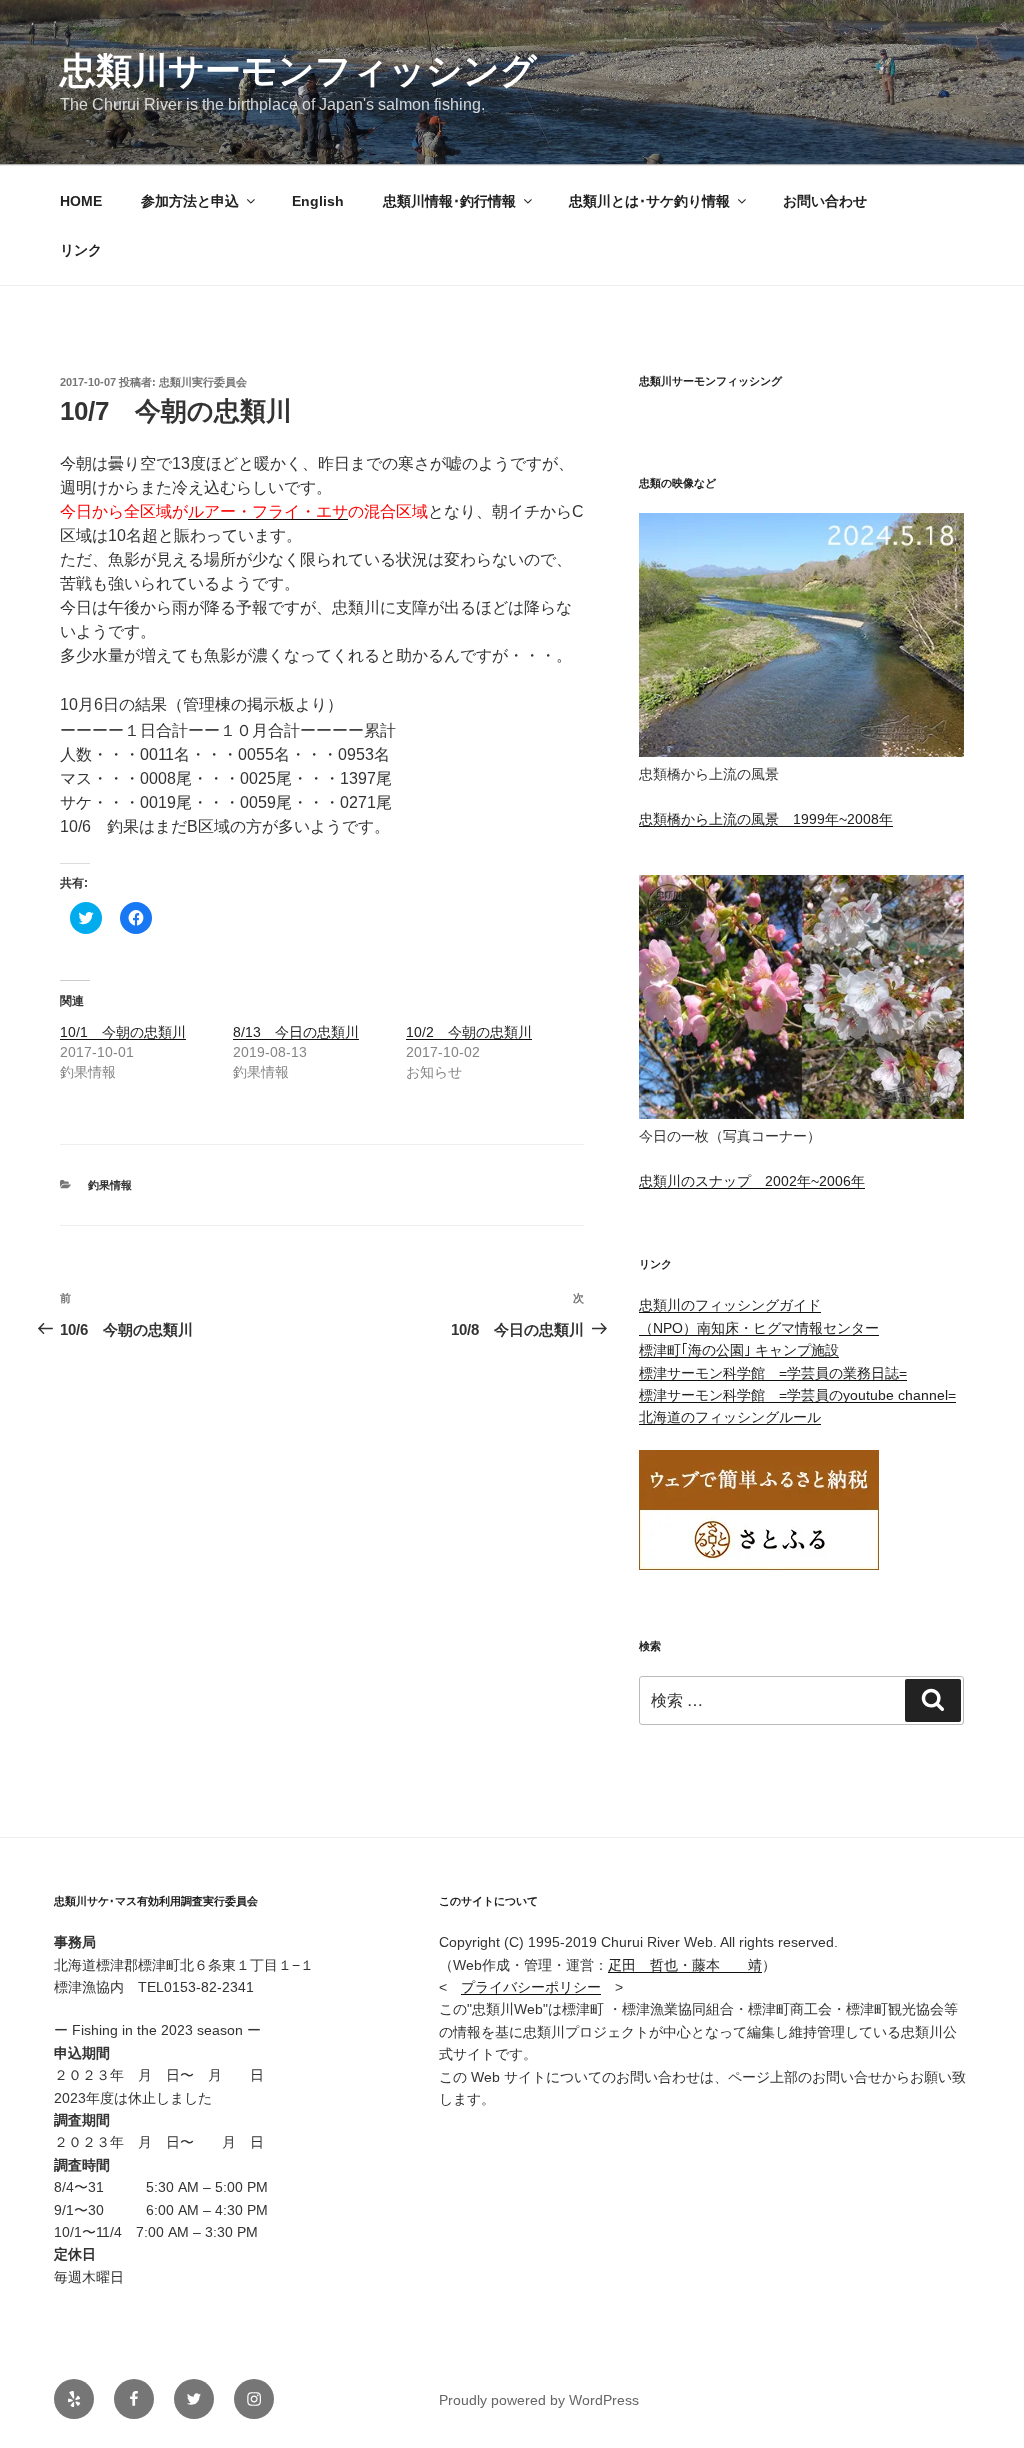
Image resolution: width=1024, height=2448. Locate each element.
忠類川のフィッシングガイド (730, 1305)
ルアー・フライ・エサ (268, 511)
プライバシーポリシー (531, 1987)
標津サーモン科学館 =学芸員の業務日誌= (773, 1373)
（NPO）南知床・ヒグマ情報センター (759, 1328)
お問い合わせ (825, 201)
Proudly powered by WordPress (539, 2400)
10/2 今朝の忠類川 (469, 1032)
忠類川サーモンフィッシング (298, 70)
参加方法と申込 (190, 201)
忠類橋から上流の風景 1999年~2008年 (766, 819)
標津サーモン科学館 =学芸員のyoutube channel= (797, 1395)
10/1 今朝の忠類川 (123, 1032)
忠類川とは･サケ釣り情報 (649, 201)
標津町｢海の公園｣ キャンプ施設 (739, 1350)
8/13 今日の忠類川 (296, 1032)
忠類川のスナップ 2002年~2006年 (752, 1181)
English (318, 201)
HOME (81, 201)
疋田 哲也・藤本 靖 (685, 1965)
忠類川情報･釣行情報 (449, 201)
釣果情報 (110, 1185)
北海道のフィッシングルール (730, 1417)
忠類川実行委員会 (203, 382)
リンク (81, 250)
